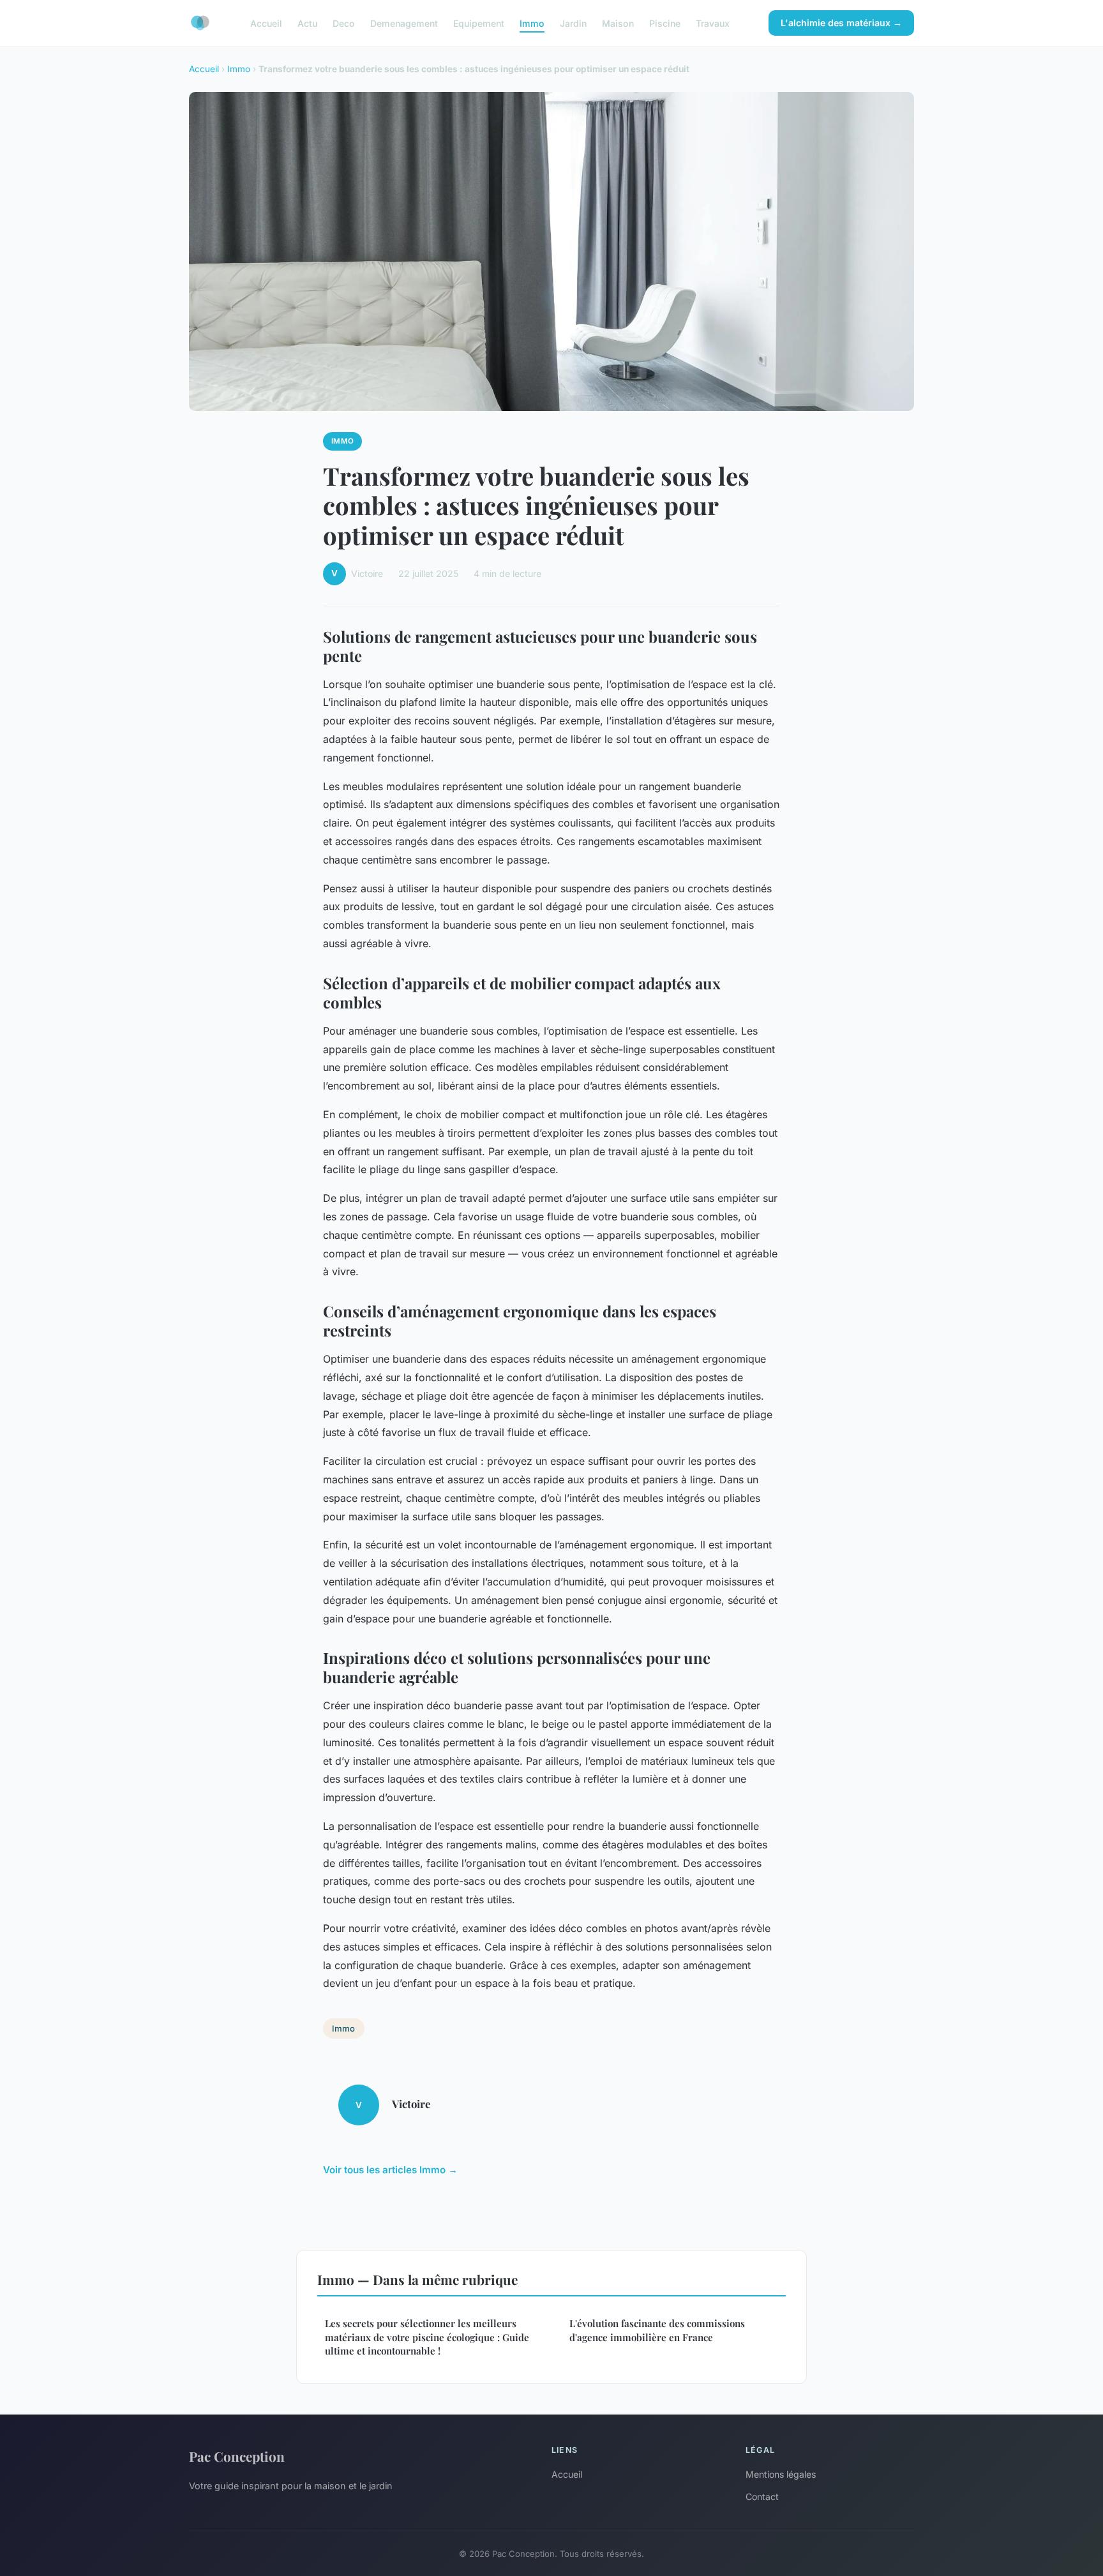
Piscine (665, 23)
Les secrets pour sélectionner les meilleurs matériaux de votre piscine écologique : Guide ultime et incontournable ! (427, 2337)
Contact (762, 2497)
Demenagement (404, 23)
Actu (307, 23)
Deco (344, 23)
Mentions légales (781, 2474)
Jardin (573, 23)
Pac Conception (237, 2456)
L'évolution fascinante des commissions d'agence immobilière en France (657, 2330)
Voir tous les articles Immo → (390, 2170)
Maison (618, 23)
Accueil (266, 23)
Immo (532, 23)
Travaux (713, 23)
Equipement (479, 23)
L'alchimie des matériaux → (841, 23)
